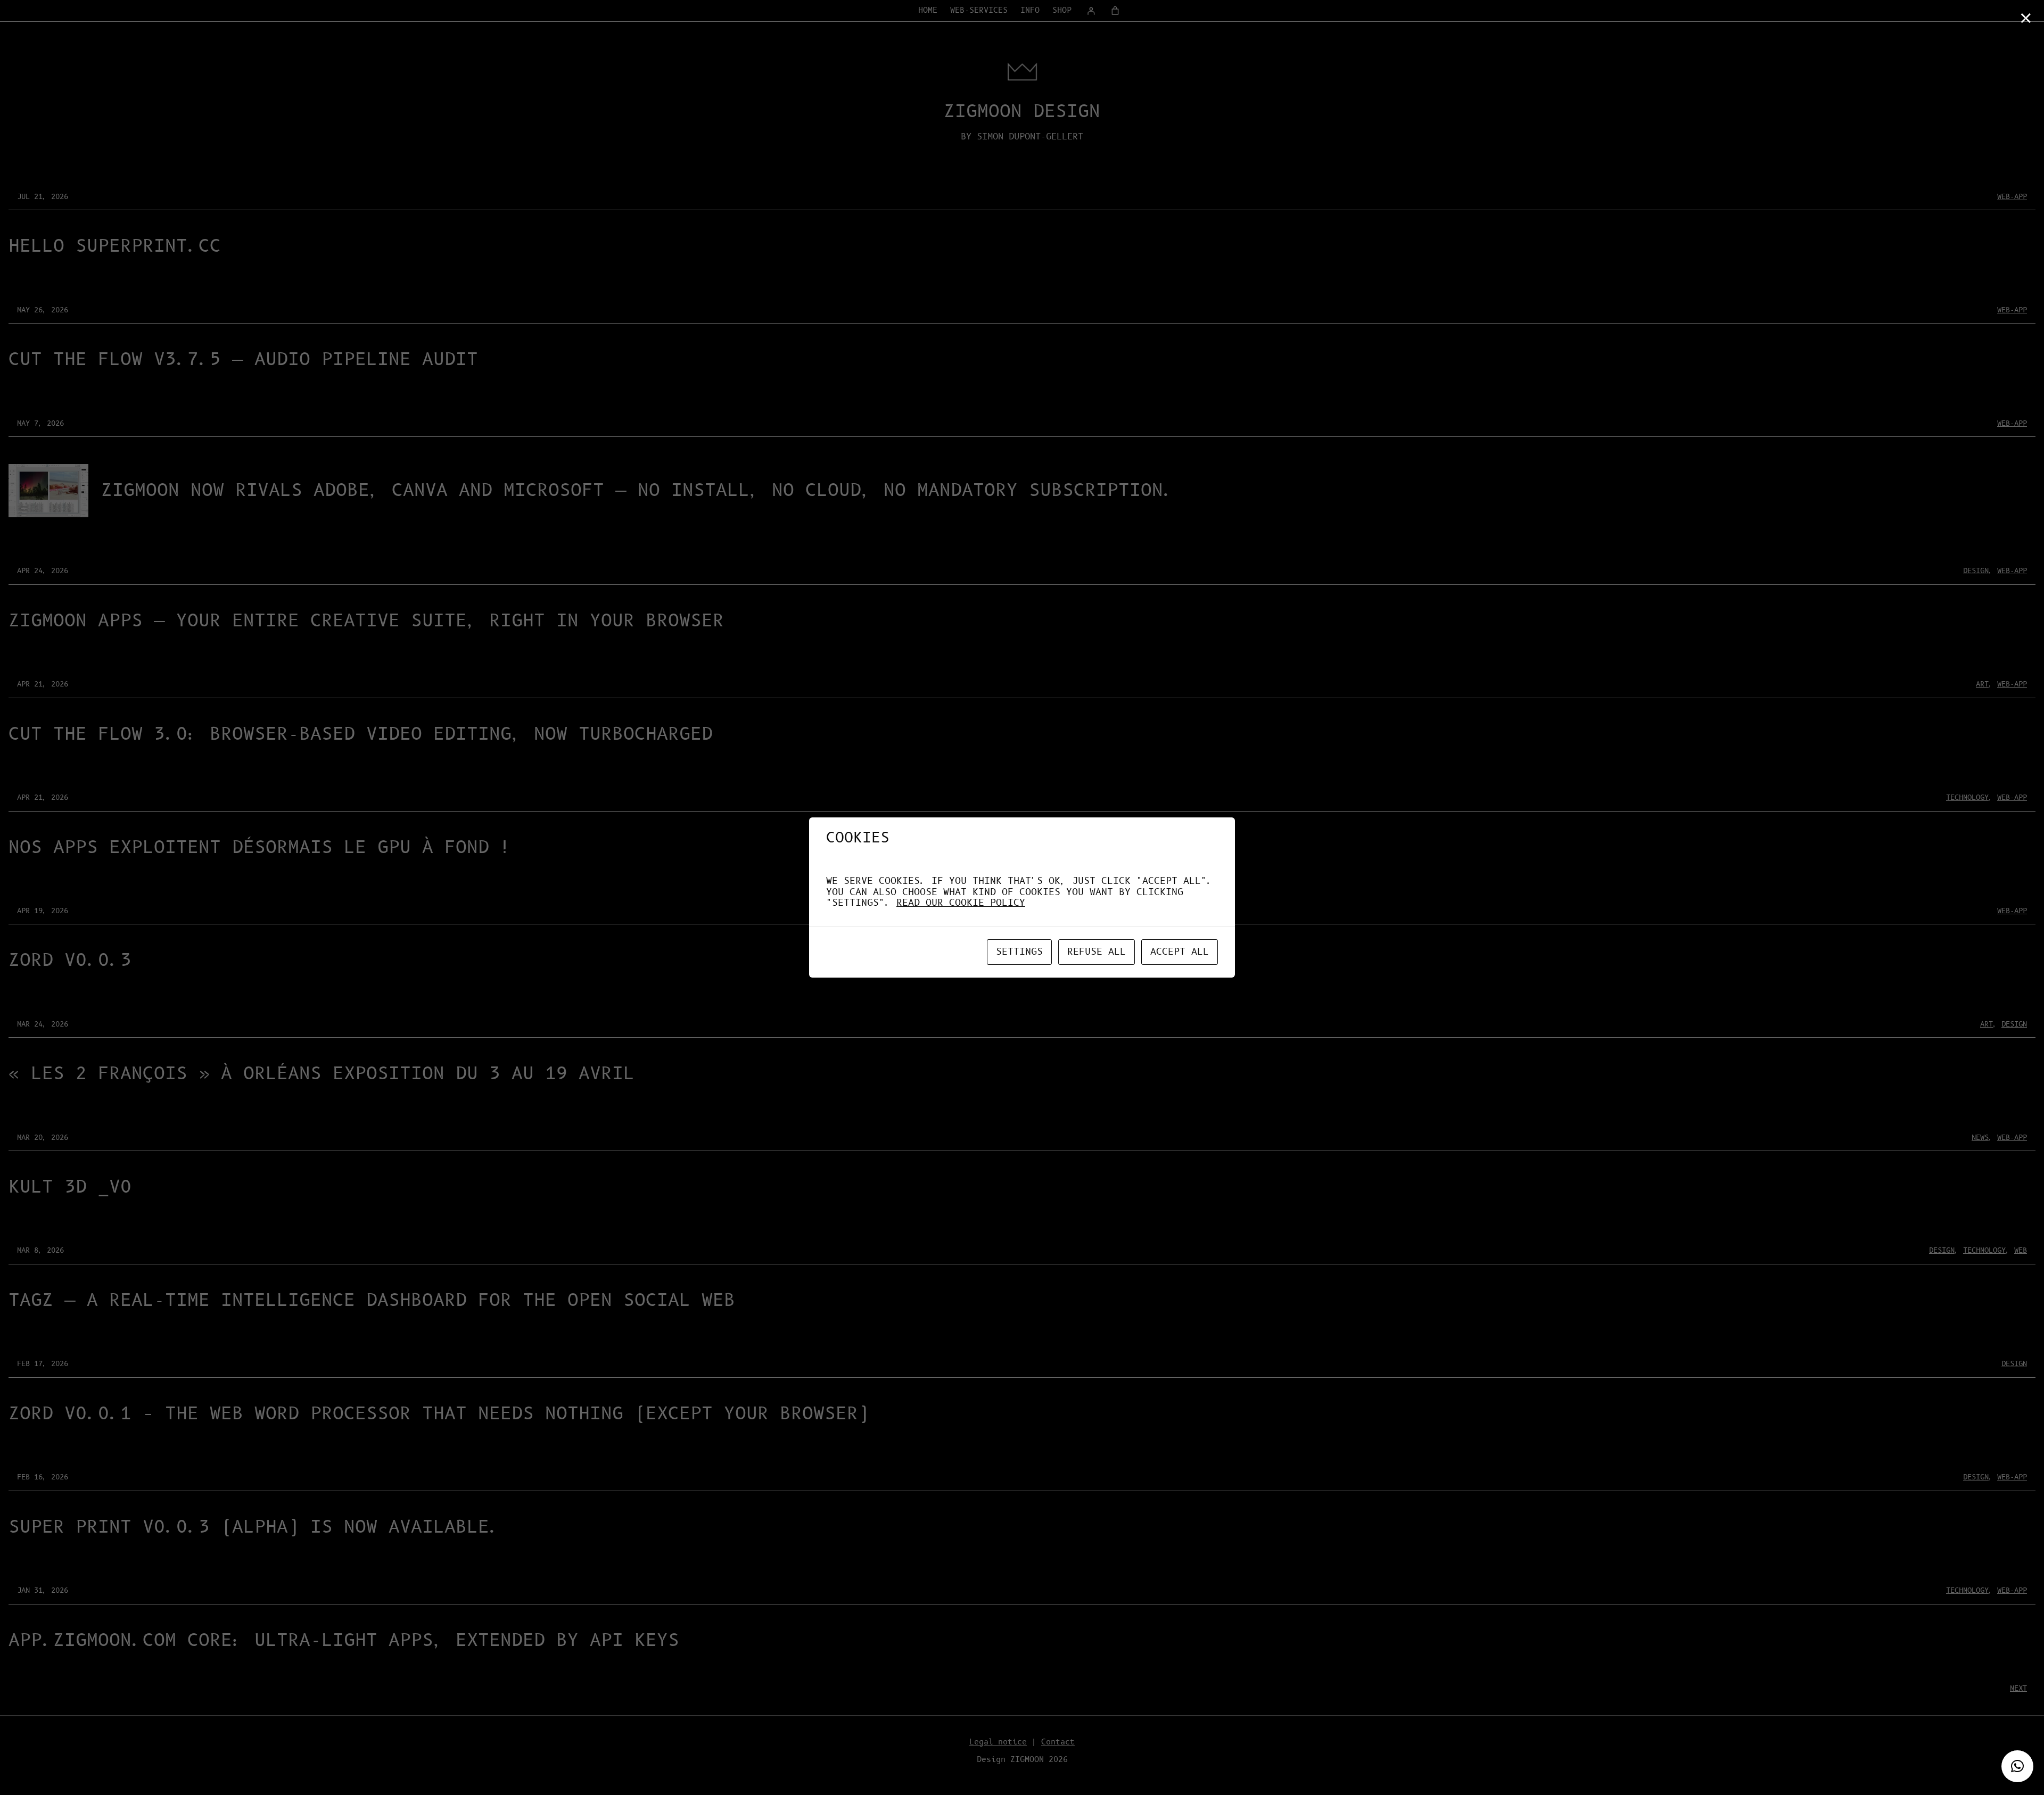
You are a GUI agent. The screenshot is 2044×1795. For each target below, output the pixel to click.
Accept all (1180, 952)
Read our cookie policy (961, 903)
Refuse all (1097, 952)
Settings (1019, 952)
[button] (2017, 1766)
